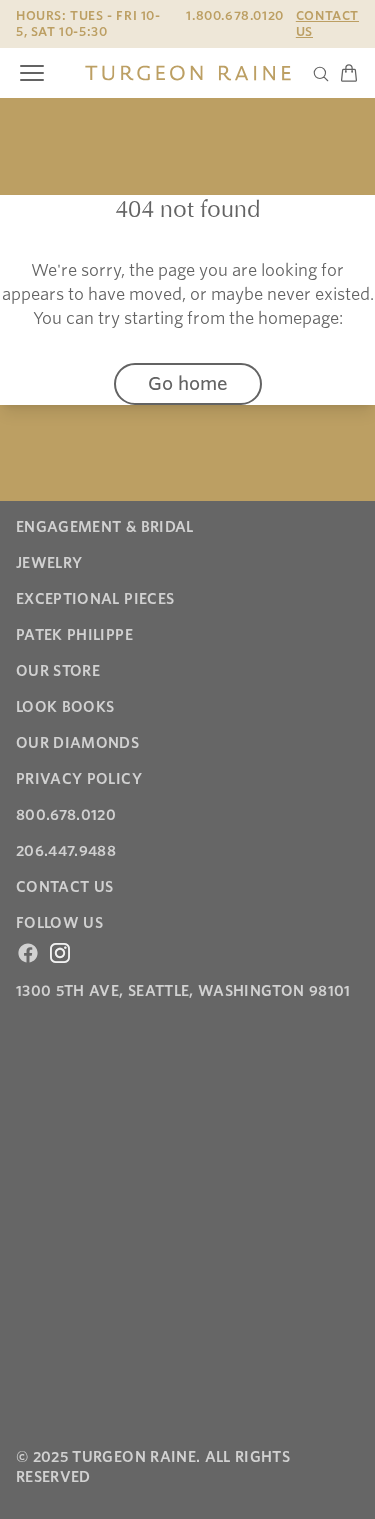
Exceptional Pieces (95, 599)
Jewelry (49, 563)
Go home (188, 383)
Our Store (58, 671)
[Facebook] (28, 953)
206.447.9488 (66, 851)
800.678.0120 (66, 815)
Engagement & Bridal (105, 527)
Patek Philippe (74, 635)
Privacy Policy (79, 779)
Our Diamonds (77, 743)
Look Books (65, 707)
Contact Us (327, 23)
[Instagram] (60, 953)
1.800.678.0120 (234, 15)
